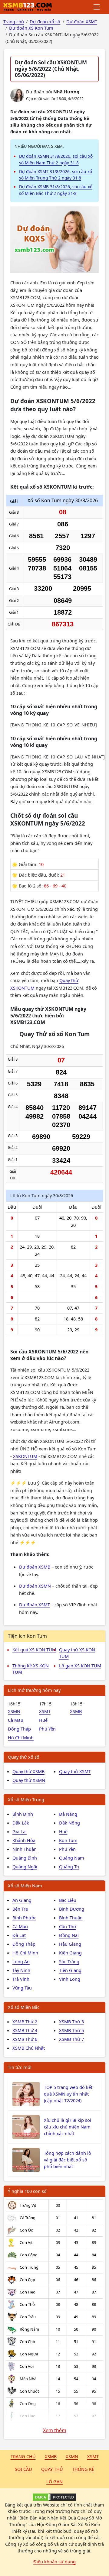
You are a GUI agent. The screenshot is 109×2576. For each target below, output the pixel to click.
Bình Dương (72, 1909)
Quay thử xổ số (24, 1757)
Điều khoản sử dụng (54, 2561)
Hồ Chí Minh (21, 1737)
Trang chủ (23, 2456)
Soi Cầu (23, 2469)
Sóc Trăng (69, 1961)
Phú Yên (47, 1729)
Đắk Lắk (21, 1823)
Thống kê (83, 2469)
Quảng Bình (25, 1858)
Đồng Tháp (19, 1729)
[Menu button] (97, 7)
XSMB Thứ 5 (71, 2030)
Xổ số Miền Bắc (24, 2007)
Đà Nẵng (68, 1814)
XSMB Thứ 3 (71, 2022)
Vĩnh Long (70, 1979)
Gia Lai (20, 1831)
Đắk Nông (69, 1823)
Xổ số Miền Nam (25, 1886)
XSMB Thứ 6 (25, 2039)
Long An (21, 1961)
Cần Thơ (68, 1926)
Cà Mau (16, 1720)
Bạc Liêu (68, 1900)
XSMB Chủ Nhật (29, 2048)
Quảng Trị (69, 1867)
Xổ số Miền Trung (26, 1799)
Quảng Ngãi (25, 1867)
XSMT (45, 1711)
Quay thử (52, 2469)
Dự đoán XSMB (35, 1567)
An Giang (22, 1900)
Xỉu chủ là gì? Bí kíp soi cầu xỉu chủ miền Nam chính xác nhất (68, 2127)
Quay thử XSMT (75, 1771)
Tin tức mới (20, 2067)
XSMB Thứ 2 (25, 2022)
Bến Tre (20, 1909)
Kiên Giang (70, 1953)
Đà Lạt (19, 1935)
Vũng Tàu (22, 1988)
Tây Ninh (21, 1970)
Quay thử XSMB (28, 1771)
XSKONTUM (25, 1456)
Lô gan (54, 2481)
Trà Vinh (21, 1979)
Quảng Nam (72, 1858)
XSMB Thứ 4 (25, 2030)
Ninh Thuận (25, 1849)
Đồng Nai (69, 1935)
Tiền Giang (70, 1970)
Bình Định (23, 1814)
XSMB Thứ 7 (71, 2039)
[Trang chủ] (28, 7)
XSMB (76, 1711)
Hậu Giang (70, 1944)
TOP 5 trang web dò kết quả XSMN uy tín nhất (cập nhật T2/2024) (68, 2094)
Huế (43, 1720)
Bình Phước (24, 1918)
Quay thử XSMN (29, 1780)
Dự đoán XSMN (35, 1586)
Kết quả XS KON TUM (34, 1650)
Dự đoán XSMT (35, 1605)
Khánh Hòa (24, 1840)
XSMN (14, 1711)
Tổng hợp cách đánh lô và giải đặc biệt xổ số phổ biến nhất (68, 2160)
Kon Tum (68, 1840)
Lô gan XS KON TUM (80, 1666)
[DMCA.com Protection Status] (54, 2497)
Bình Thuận (71, 1918)
